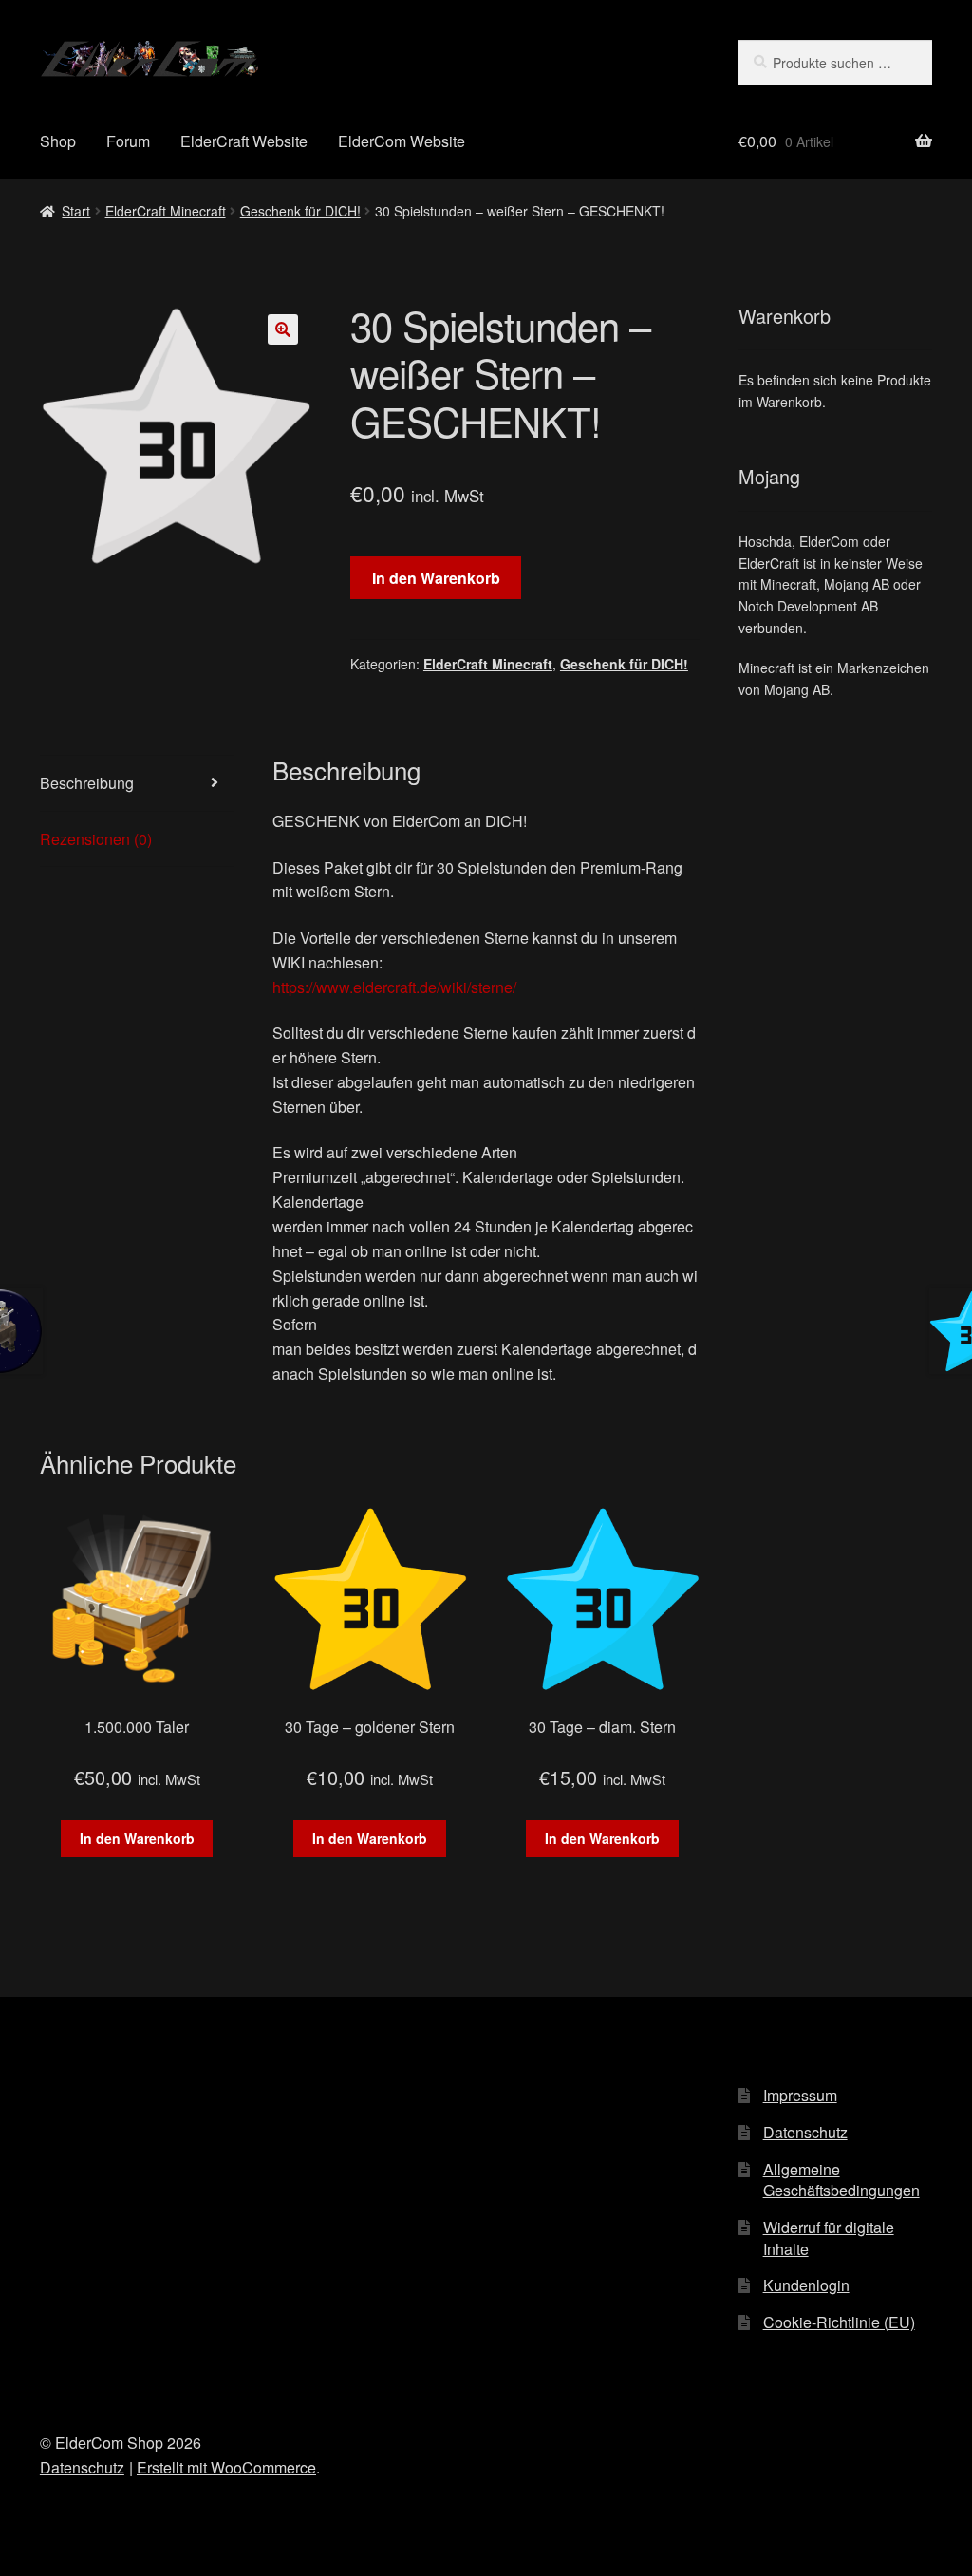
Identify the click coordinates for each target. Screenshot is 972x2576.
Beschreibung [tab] (87, 783)
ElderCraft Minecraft (166, 211)
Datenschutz (805, 2132)
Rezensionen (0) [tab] (96, 839)
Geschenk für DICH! (300, 211)
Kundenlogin (806, 2285)
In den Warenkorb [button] (137, 1838)
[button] (283, 329)
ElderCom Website (402, 141)
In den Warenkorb (436, 578)
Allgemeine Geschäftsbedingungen (841, 2180)
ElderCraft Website (244, 141)
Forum (128, 141)
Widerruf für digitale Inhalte (829, 2238)
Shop (58, 141)
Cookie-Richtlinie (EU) (839, 2322)
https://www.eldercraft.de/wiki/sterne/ (394, 987)
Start (76, 211)
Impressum (800, 2095)
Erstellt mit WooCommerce (226, 2467)
